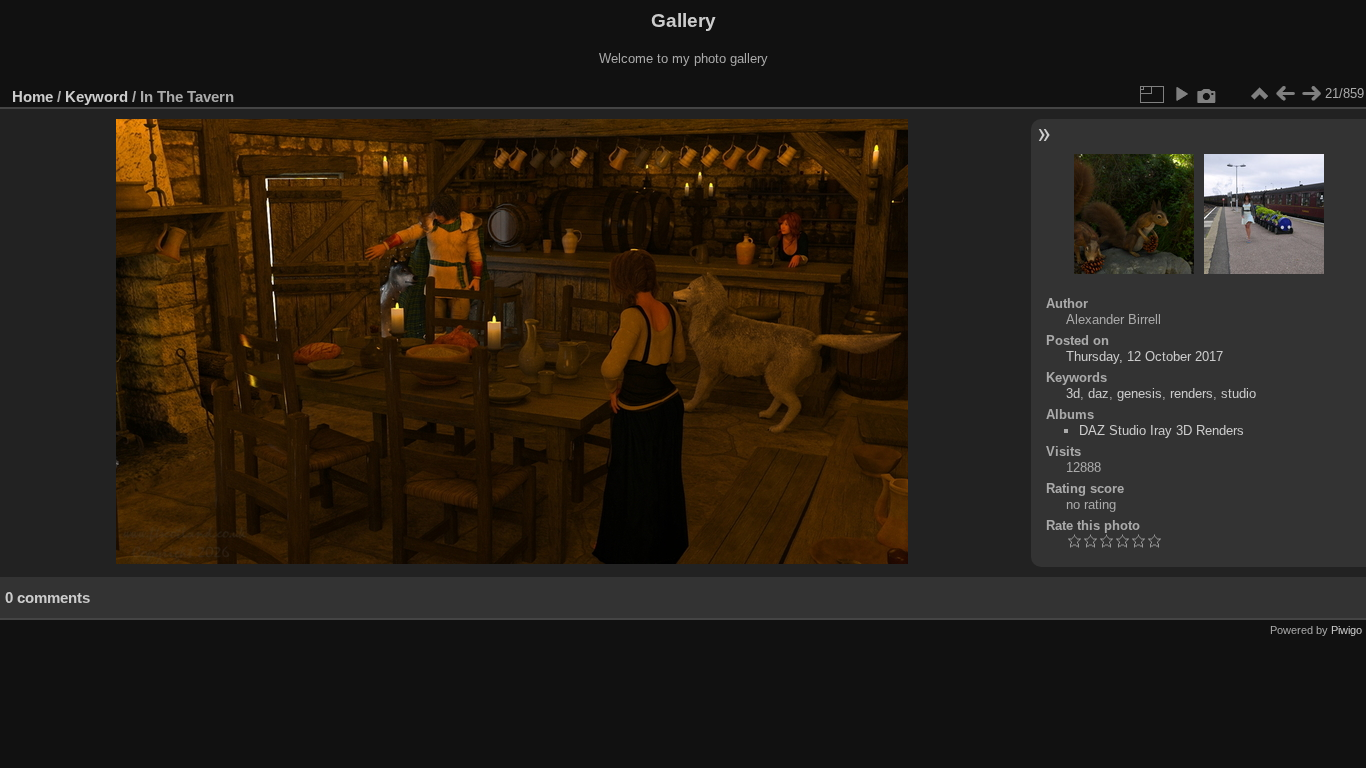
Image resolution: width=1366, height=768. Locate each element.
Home (32, 96)
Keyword (96, 96)
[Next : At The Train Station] (1311, 94)
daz (1098, 393)
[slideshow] (1181, 94)
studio (1238, 393)
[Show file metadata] (1207, 94)
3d (1073, 393)
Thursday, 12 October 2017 (1144, 356)
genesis (1139, 393)
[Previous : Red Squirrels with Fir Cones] (1285, 94)
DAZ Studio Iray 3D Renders (1161, 430)
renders (1191, 393)
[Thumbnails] (1259, 94)
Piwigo (1346, 630)
